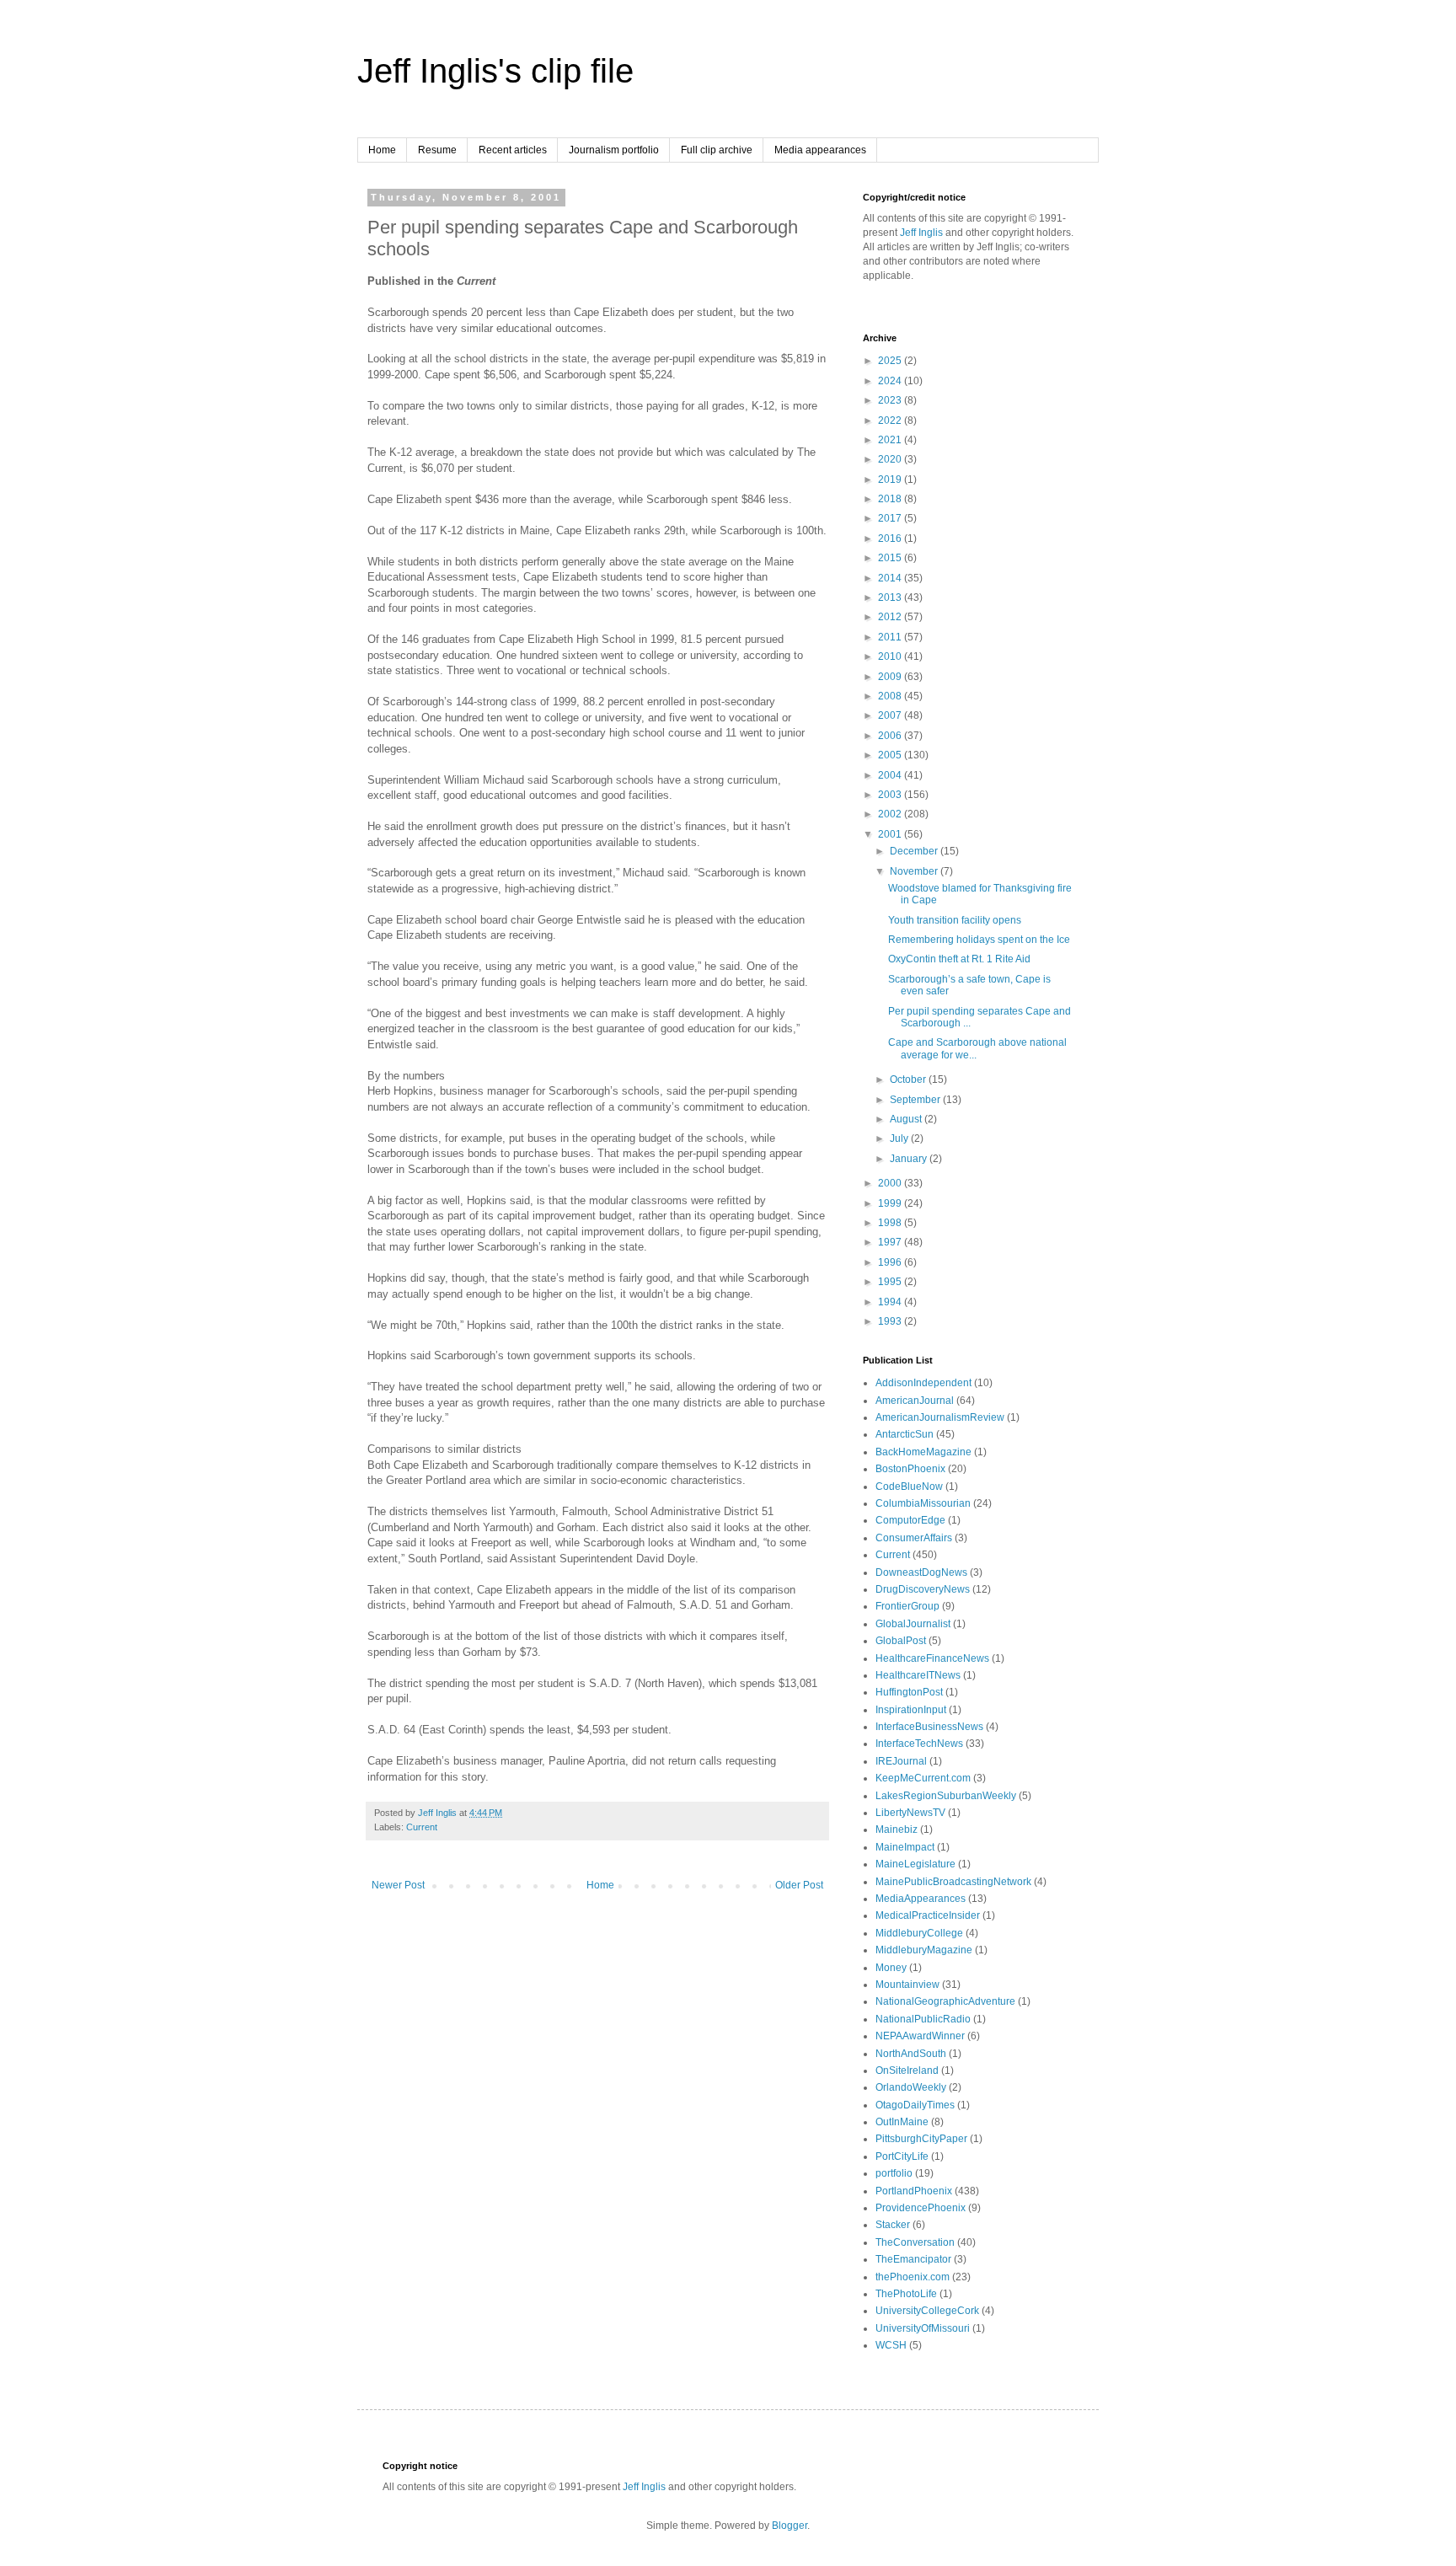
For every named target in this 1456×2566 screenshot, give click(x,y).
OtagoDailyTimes (915, 2105)
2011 (891, 637)
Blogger (790, 2526)
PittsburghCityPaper (921, 2139)
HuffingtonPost (909, 1692)
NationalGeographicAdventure (945, 2001)
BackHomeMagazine (923, 1452)
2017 (891, 518)
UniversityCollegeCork (927, 2311)
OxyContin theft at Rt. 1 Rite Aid (959, 959)
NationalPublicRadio (923, 2019)
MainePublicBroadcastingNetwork (953, 1882)
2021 (891, 440)
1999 (891, 1203)
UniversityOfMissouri (923, 2328)
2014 (891, 578)
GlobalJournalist (913, 1624)
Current (422, 1827)
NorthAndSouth (911, 2054)
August (907, 1119)
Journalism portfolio (614, 150)
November (915, 871)
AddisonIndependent (923, 1383)
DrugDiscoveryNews (923, 1589)
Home (382, 150)
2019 (891, 479)
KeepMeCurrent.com (923, 1778)
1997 (891, 1242)
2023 (891, 400)
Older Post (799, 1885)
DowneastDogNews (921, 1572)
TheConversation (915, 2242)
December (915, 851)
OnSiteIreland (907, 2070)
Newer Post (398, 1885)
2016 (891, 538)
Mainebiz (897, 1829)
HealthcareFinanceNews (932, 1658)
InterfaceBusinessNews (929, 1727)
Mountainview (907, 1985)
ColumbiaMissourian (923, 1503)
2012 (891, 617)
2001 (891, 834)
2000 (891, 1183)
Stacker (893, 2225)
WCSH (891, 2345)
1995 (891, 1282)
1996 (891, 1262)
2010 (891, 656)
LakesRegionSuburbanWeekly (946, 1796)
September (916, 1100)
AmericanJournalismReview (940, 1417)
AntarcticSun (905, 1434)
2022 (891, 421)
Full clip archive (717, 150)
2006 (891, 736)
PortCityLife (902, 2156)
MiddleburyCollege (919, 1933)
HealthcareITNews (918, 1675)
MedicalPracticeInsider (928, 1915)
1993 (891, 1321)
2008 (891, 696)
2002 (891, 814)
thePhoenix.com (913, 2277)
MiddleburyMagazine (924, 1950)
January (910, 1159)
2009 (891, 677)
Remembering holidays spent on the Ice (979, 940)
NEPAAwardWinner (920, 2036)
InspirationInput (911, 1710)
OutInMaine (902, 2122)
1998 (891, 1223)
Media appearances (820, 150)
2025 (891, 361)
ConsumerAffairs (914, 1538)
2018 (891, 499)
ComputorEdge (910, 1520)
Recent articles (513, 150)
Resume (437, 150)
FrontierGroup (907, 1606)
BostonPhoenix (910, 1469)
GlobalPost (901, 1641)
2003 (891, 795)
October (909, 1079)
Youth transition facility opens (955, 920)
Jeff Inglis (921, 233)
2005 (891, 755)
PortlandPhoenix (914, 2191)
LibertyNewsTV (910, 1813)
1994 (891, 1302)
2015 (891, 558)
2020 (891, 459)
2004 (891, 775)
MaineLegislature (915, 1864)
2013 (891, 597)
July (900, 1138)
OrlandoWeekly (911, 2087)
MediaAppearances (921, 1899)
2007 (891, 715)
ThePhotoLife (906, 2294)
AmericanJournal (915, 1401)
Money (891, 1968)
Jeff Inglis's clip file (495, 71)
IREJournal (901, 1761)
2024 (891, 381)
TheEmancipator (913, 2259)
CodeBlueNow (909, 1487)
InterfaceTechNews (919, 1744)
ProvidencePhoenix (921, 2208)
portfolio (894, 2173)
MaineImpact (905, 1847)
